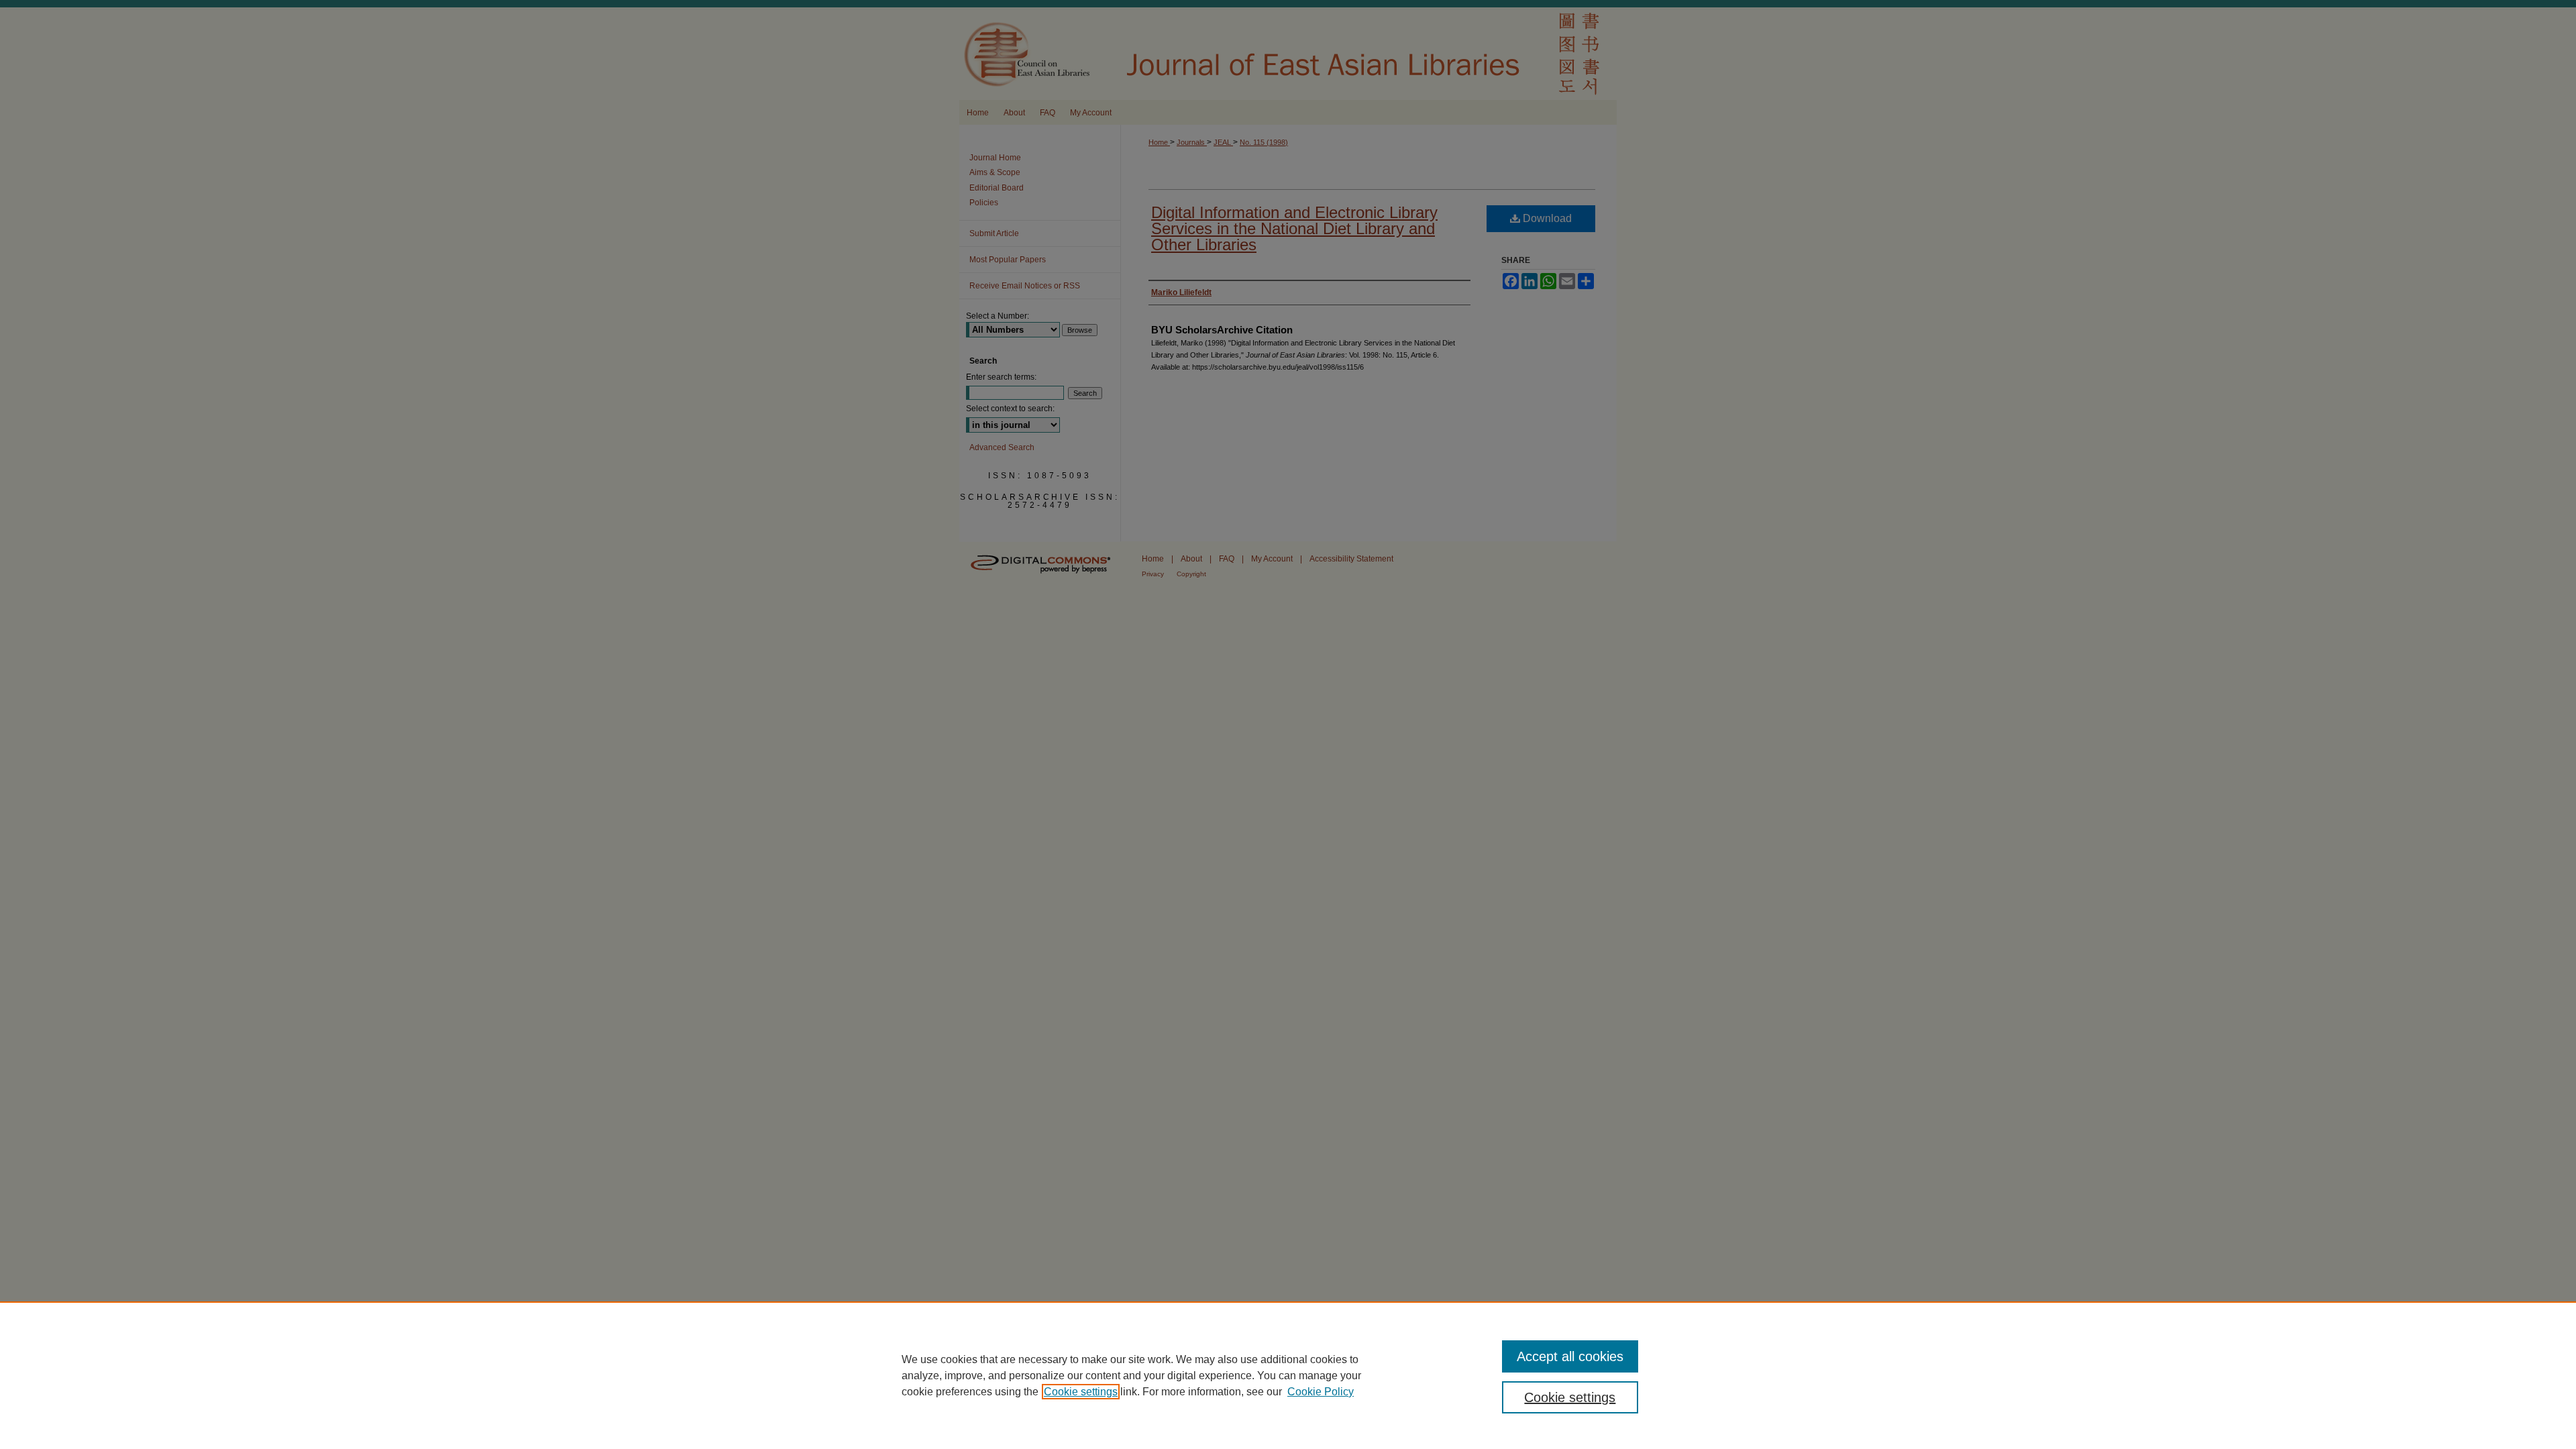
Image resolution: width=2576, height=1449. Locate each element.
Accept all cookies (1570, 1356)
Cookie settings (1081, 1392)
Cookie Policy (1321, 1392)
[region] (1288, 1375)
